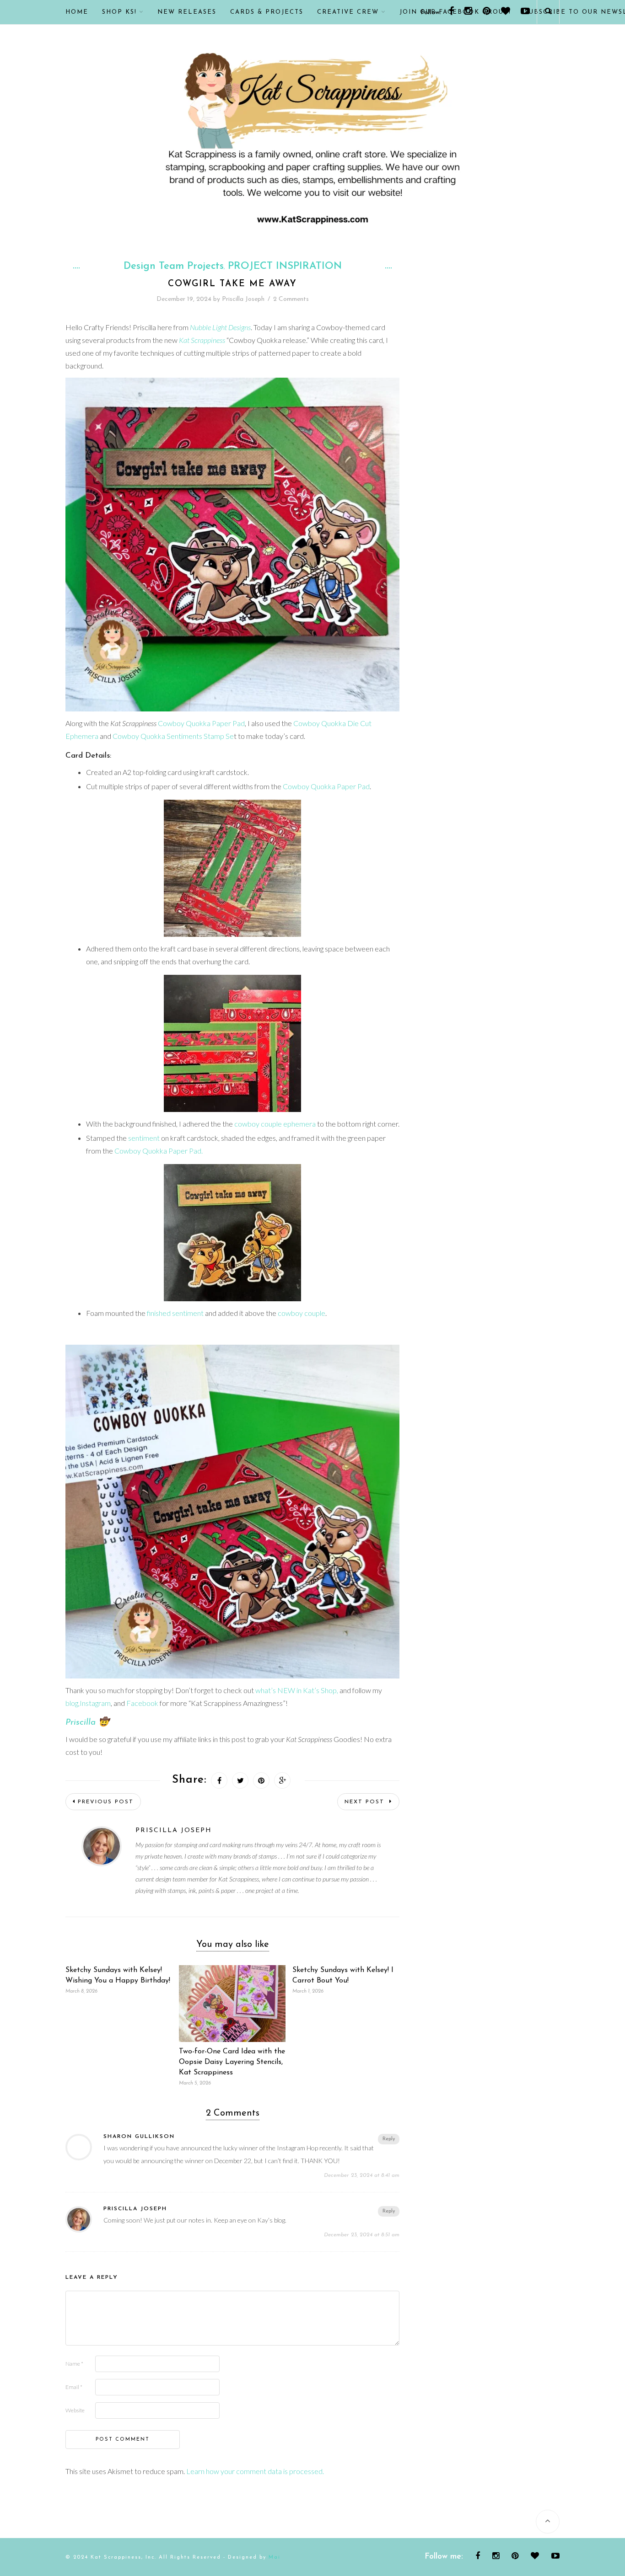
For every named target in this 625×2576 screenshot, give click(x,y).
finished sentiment (175, 1313)
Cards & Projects (267, 12)
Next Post (366, 1802)
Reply (389, 2139)
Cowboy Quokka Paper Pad (201, 723)
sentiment (144, 1138)
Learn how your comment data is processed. (255, 2471)
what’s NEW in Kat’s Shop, (297, 1690)
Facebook (142, 1703)
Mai (275, 2557)
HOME (77, 12)
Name (74, 2364)
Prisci (76, 1723)
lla (91, 1723)
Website (75, 2410)
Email (74, 2387)
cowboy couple (302, 1313)
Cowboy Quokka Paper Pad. (159, 1151)
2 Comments (291, 299)
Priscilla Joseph (243, 299)
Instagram (95, 1703)
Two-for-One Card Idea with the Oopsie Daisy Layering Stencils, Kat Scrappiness (232, 2062)
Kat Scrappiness (202, 340)
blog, (73, 1703)
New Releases (187, 12)
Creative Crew (348, 12)
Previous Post (106, 1802)
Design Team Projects (174, 267)
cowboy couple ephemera (275, 1124)
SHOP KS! (119, 12)
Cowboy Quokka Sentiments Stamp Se (173, 736)
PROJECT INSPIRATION (285, 267)
